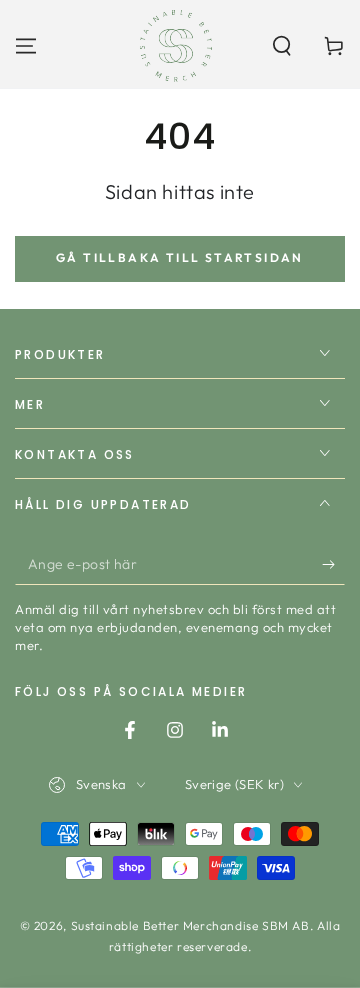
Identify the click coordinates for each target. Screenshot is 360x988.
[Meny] (26, 46)
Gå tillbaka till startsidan (180, 257)
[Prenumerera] (333, 565)
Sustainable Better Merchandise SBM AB (190, 925)
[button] (282, 46)
